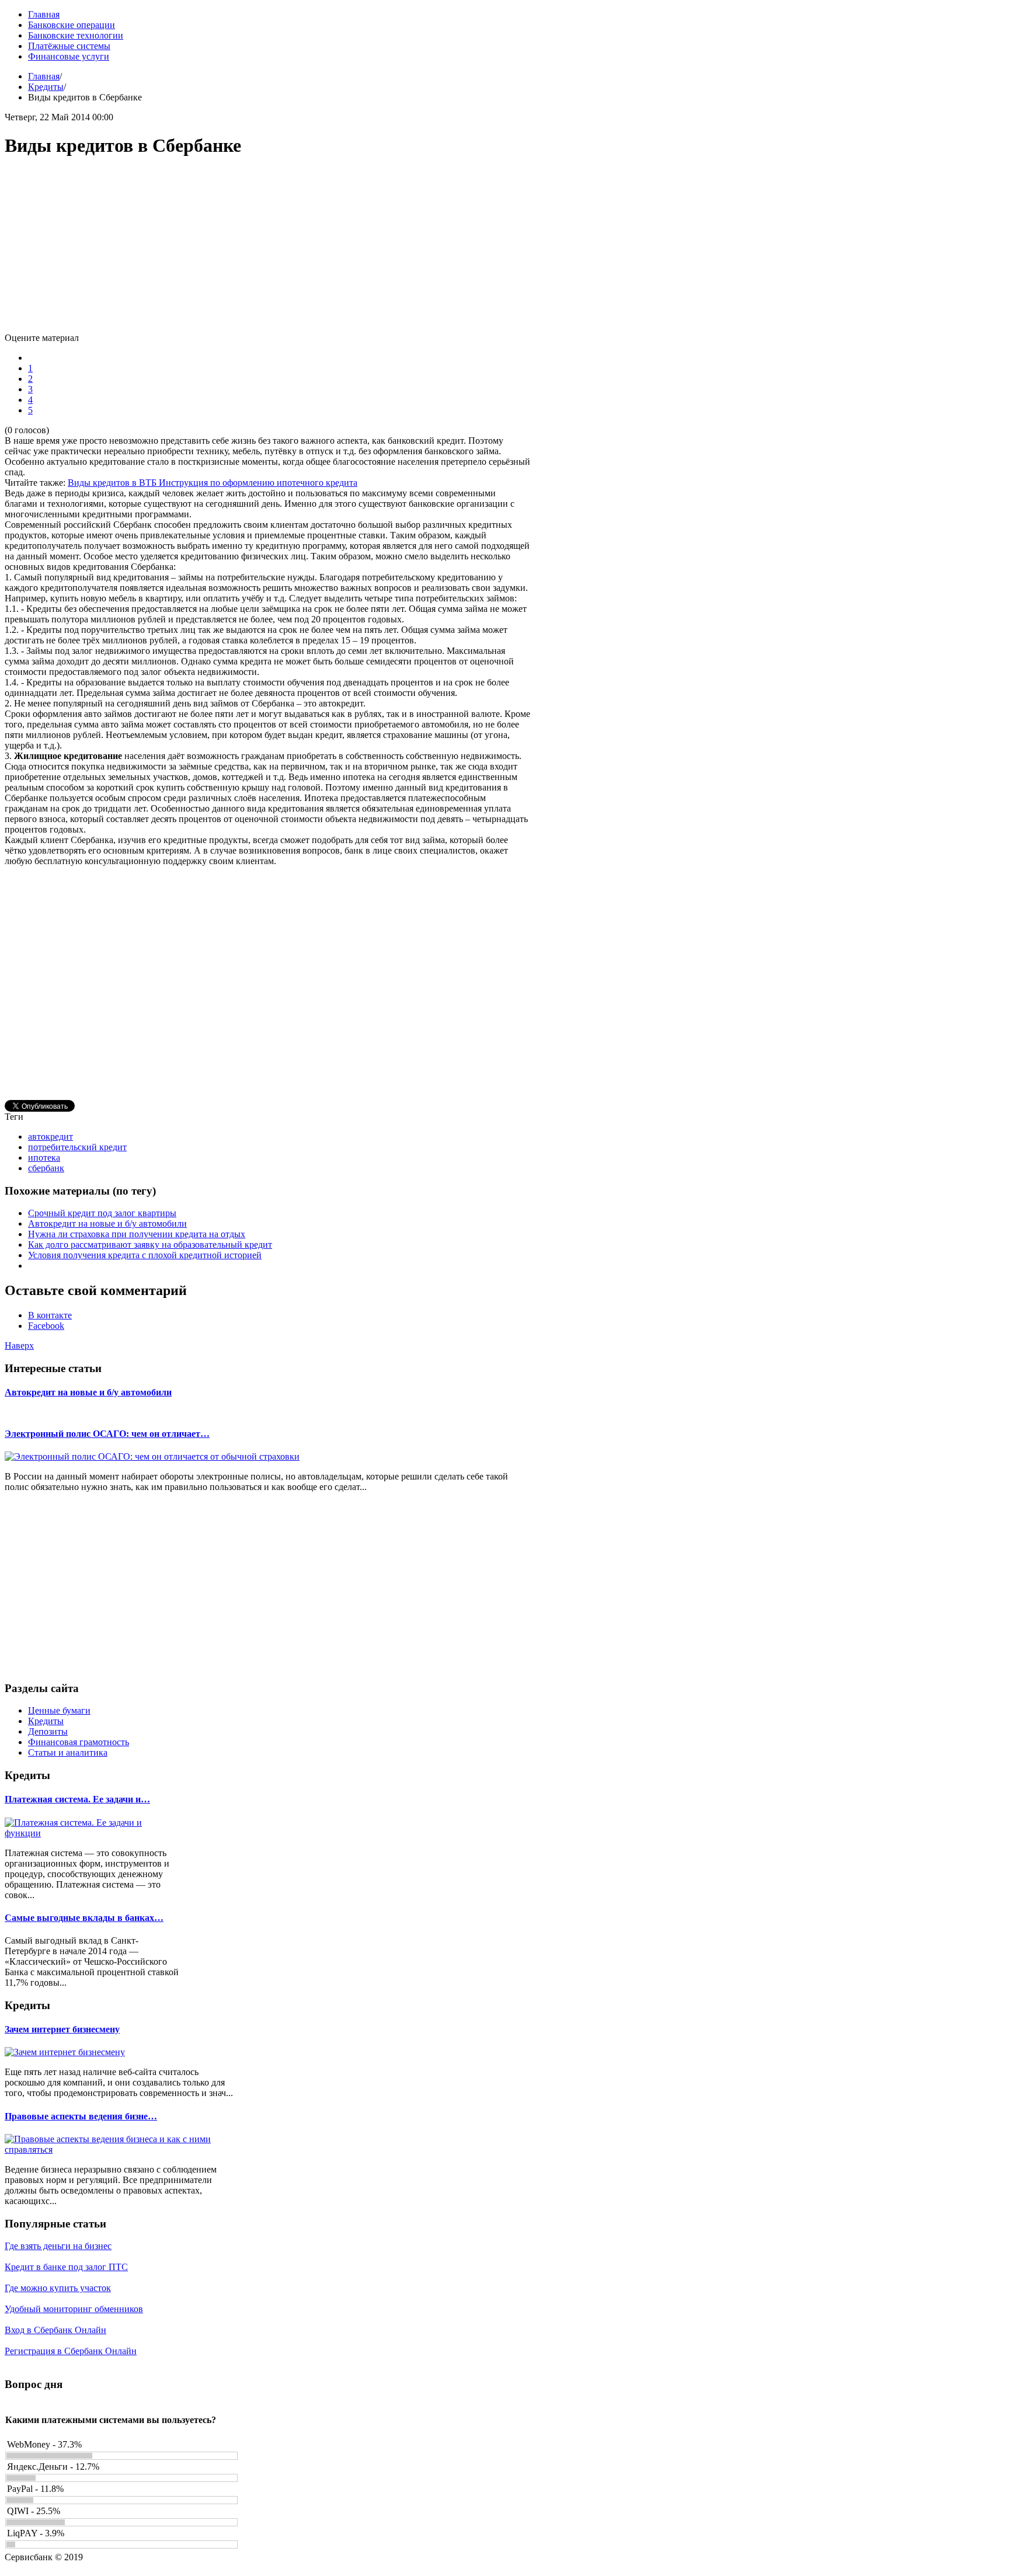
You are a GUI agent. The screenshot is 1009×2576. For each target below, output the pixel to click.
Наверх (19, 1346)
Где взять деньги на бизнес (58, 2246)
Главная (44, 76)
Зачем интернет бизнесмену (62, 2029)
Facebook (46, 1326)
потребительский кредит (77, 1147)
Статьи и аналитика (68, 1752)
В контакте (50, 1315)
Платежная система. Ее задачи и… (77, 1799)
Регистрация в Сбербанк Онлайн (71, 2351)
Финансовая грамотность (79, 1742)
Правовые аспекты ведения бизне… (81, 2116)
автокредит (51, 1136)
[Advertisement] (267, 251)
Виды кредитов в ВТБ (113, 483)
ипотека (44, 1158)
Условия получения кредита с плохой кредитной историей (145, 1255)
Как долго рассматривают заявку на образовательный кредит (150, 1245)
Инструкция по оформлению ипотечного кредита (258, 483)
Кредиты (46, 87)
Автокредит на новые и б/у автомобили (107, 1223)
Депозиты (48, 1731)
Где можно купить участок (58, 2288)
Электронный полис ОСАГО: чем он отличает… (107, 1434)
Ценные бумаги (59, 1710)
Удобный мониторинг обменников (74, 2309)
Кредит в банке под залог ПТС (66, 2267)
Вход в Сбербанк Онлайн (55, 2330)
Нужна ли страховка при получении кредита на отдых (137, 1234)
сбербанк (46, 1168)
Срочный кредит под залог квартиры (102, 1213)
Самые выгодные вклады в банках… (84, 1918)
